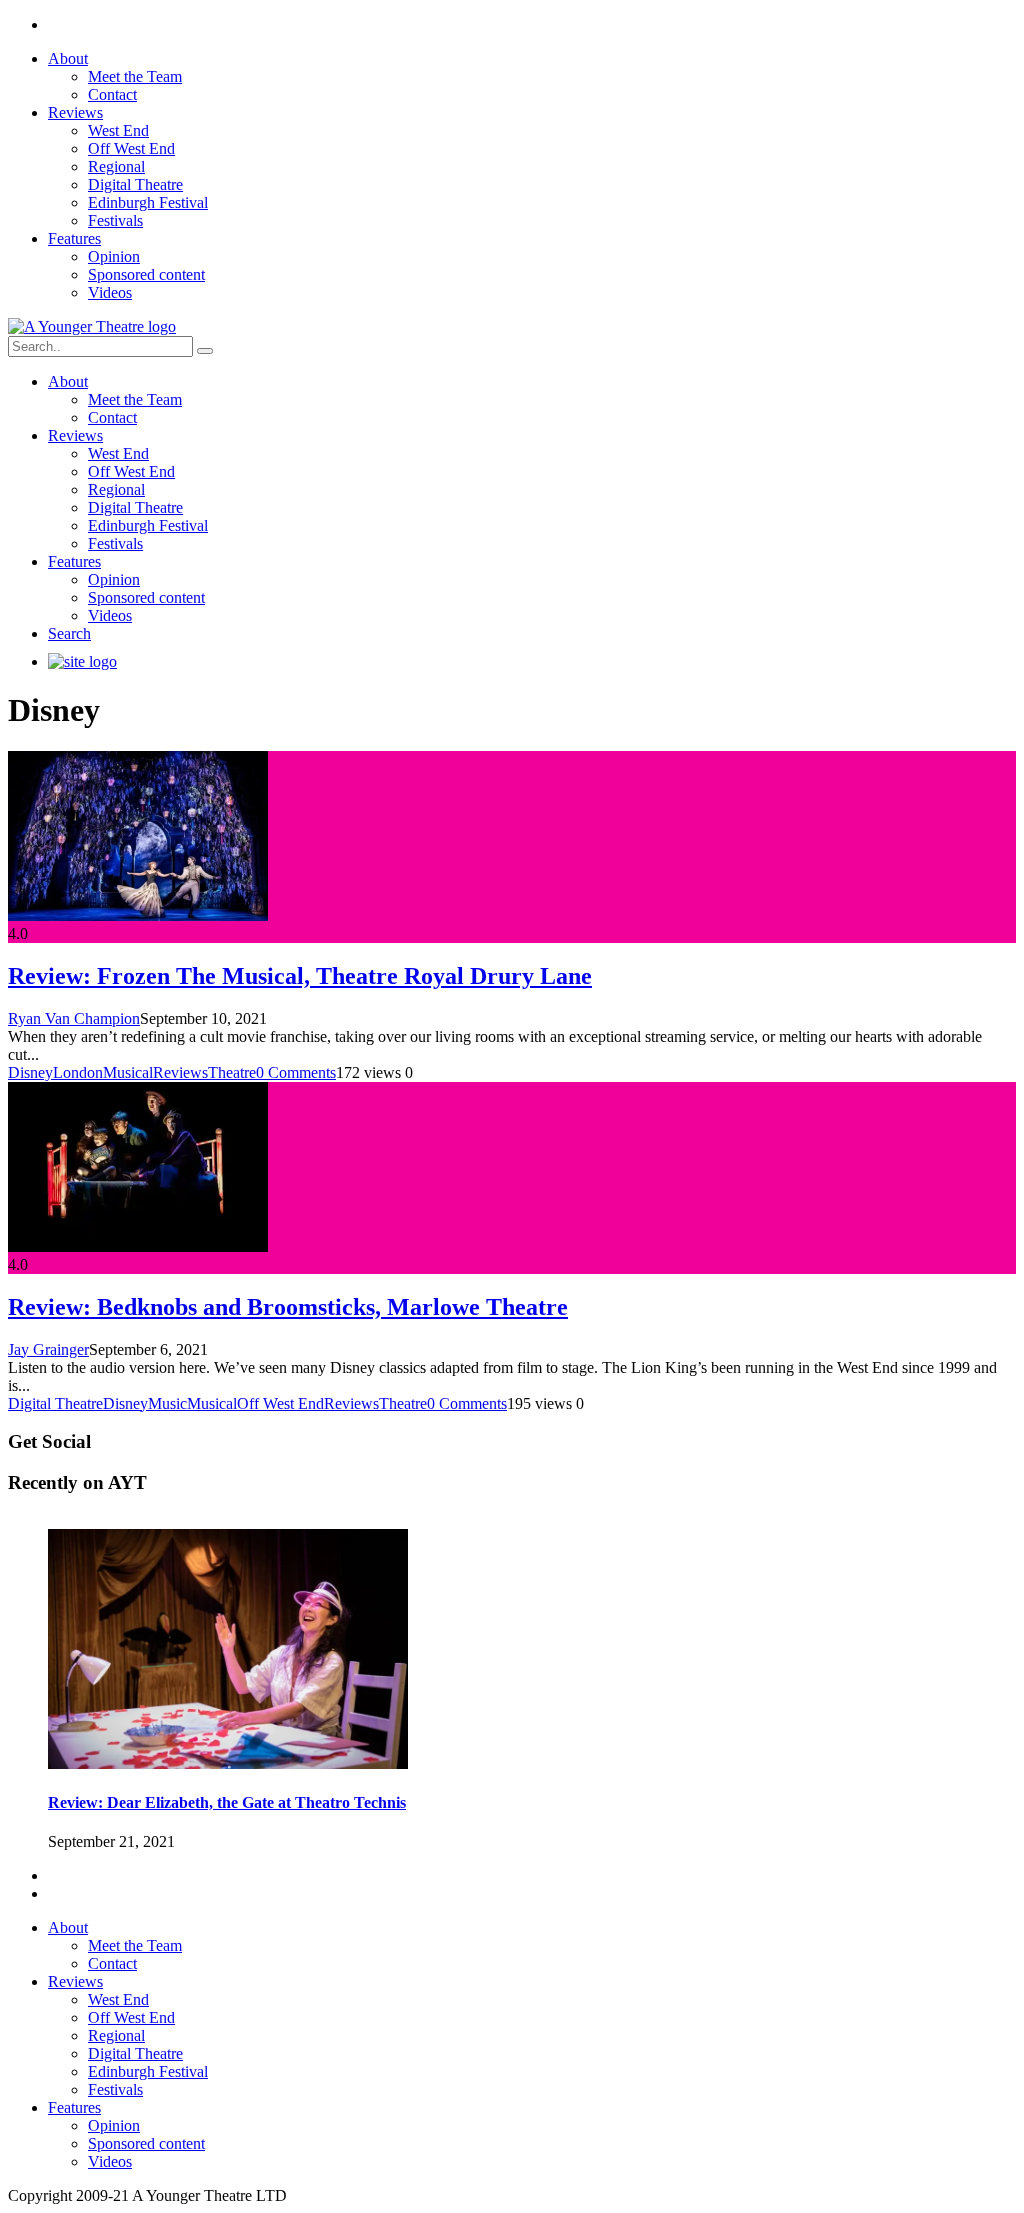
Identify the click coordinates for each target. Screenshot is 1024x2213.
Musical (128, 1072)
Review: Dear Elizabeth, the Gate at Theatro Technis (227, 1802)
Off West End (131, 148)
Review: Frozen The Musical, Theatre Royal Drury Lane (300, 976)
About (68, 58)
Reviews (75, 112)
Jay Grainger (48, 1349)
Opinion (114, 256)
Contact (112, 94)
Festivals (115, 220)
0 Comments (296, 1072)
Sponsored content (146, 274)
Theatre (232, 1072)
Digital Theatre (135, 184)
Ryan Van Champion (74, 1018)
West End (118, 130)
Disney (30, 1072)
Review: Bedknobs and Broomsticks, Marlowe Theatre (288, 1307)
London (78, 1072)
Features (74, 238)
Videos (110, 292)
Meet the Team (135, 76)
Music (167, 1403)
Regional (116, 166)
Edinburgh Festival (148, 202)
